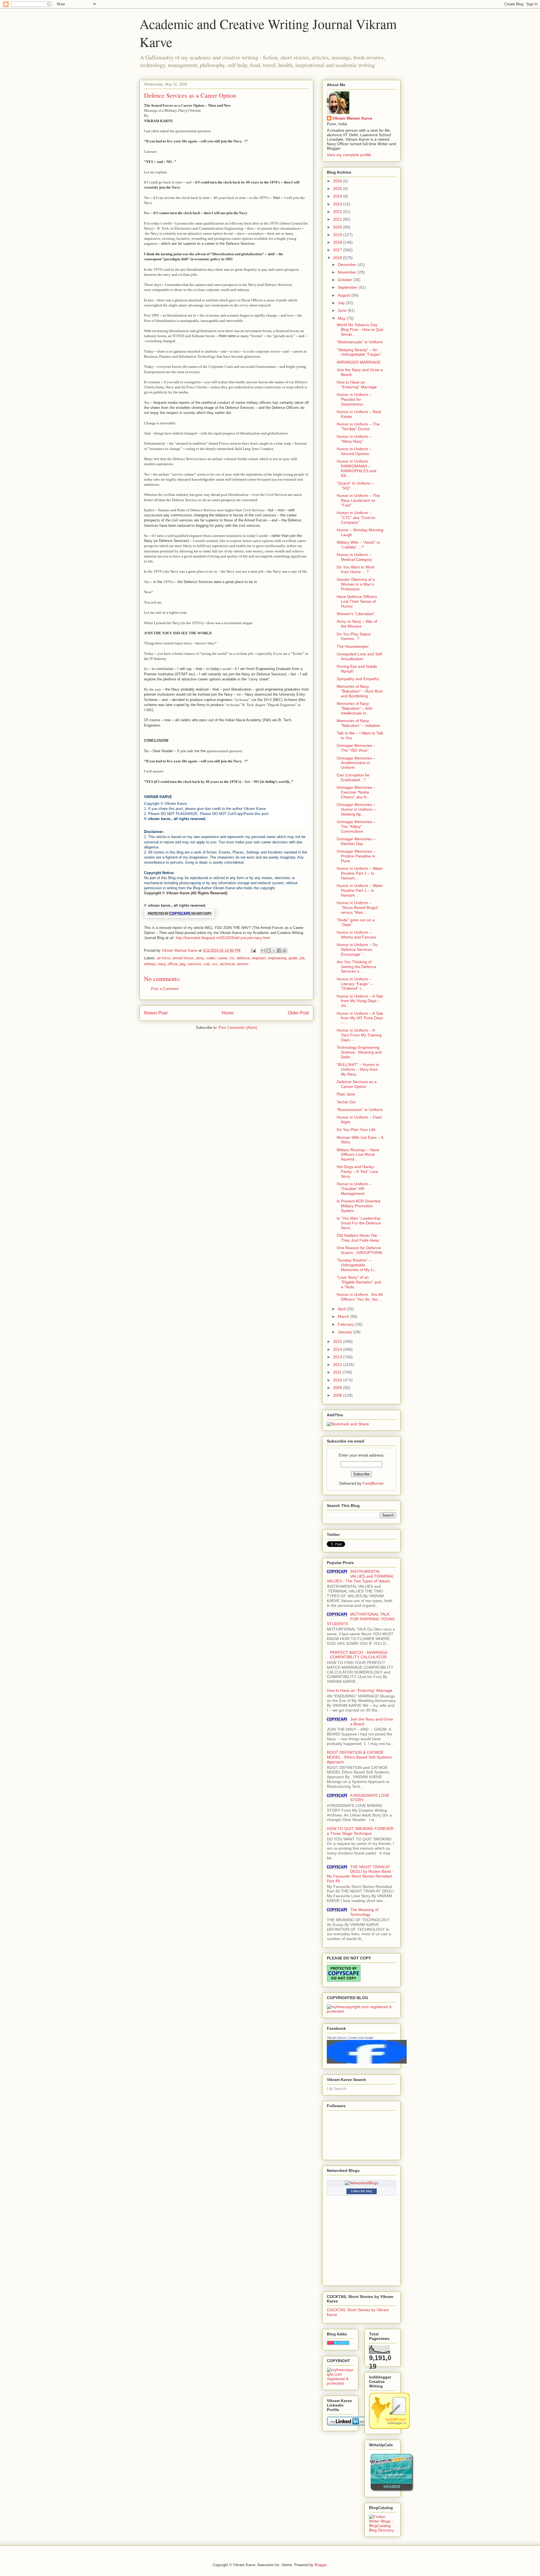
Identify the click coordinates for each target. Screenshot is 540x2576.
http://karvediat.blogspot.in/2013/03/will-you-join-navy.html (223, 938)
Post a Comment (165, 989)
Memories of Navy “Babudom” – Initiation (358, 723)
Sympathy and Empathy (358, 679)
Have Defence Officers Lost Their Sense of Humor (357, 601)
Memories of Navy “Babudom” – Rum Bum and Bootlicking (360, 691)
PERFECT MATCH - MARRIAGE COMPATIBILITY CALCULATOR (359, 1655)
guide (293, 958)
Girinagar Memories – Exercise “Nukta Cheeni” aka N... (356, 792)
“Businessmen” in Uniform (360, 1110)
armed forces (183, 958)
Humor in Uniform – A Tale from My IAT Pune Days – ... (360, 1018)
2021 (338, 219)
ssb (207, 964)
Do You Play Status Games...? (354, 636)
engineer (259, 958)
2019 (338, 235)
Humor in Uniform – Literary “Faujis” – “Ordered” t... (355, 984)
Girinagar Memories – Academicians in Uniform (356, 763)
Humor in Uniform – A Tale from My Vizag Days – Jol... (360, 1001)
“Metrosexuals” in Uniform (360, 342)
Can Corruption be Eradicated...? (353, 777)
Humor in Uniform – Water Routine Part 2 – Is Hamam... (360, 873)
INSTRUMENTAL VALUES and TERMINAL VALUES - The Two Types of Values (360, 1576)
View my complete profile (349, 155)
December (348, 265)
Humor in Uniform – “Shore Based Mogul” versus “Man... (358, 908)
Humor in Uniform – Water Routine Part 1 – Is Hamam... (360, 890)
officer (173, 964)
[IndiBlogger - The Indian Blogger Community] (389, 2427)
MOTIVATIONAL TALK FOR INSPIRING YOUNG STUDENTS (361, 1619)
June (343, 310)
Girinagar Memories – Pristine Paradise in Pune (356, 856)
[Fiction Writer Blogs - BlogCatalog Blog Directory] (382, 2530)
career (222, 958)
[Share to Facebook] (279, 951)
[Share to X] (274, 951)
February (346, 1324)
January (346, 1332)
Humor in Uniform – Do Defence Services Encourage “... (357, 949)
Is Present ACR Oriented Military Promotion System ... (358, 1206)
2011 (338, 1372)
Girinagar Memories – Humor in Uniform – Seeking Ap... (356, 809)
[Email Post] (253, 950)
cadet (211, 958)
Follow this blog (361, 2191)
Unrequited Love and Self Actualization (359, 656)
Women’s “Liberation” (356, 614)
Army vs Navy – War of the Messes (357, 624)
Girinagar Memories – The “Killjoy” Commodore (356, 826)
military (150, 964)
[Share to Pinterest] (285, 951)
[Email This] (263, 951)
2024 (338, 196)
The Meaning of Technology (364, 1912)
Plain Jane (346, 1094)
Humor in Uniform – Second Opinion (354, 451)
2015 (338, 1341)
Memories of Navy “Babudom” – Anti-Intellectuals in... (355, 708)
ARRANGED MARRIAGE (359, 362)
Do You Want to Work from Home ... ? (356, 569)
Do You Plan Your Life (356, 1130)
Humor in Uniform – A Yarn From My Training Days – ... (359, 1035)
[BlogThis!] (269, 951)
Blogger (320, 2565)
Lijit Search (337, 2089)
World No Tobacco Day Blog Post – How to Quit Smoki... (360, 330)
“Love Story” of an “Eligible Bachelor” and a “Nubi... (359, 1282)
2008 (338, 1395)
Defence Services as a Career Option (357, 1084)
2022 (338, 212)
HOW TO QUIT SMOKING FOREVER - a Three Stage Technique (361, 1831)
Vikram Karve (336, 2038)
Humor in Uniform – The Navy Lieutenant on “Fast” (358, 500)
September (348, 287)
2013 (338, 1357)
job (302, 958)
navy (162, 964)
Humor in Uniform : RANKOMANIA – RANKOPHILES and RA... (356, 468)
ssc (215, 964)
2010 (338, 1380)
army (200, 958)
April (342, 1309)
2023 (338, 204)
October (346, 280)
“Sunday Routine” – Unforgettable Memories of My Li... (357, 1265)
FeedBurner (373, 1483)
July (342, 303)
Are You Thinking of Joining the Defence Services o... (356, 967)
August (345, 295)
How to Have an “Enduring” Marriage (357, 385)
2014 (338, 1349)
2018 (338, 242)
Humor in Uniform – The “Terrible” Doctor (358, 426)
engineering (277, 958)
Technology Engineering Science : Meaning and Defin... (359, 1052)
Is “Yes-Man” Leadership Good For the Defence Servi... (359, 1223)
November (348, 272)
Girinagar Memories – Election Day (356, 841)
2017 (338, 250)
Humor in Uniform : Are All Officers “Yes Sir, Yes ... (360, 1297)
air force (164, 958)
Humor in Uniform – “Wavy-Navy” (354, 439)
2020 (338, 227)
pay (183, 964)
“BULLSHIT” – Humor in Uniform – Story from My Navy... (358, 1069)
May (342, 318)
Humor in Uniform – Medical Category (354, 557)
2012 (338, 1365)
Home (228, 1013)
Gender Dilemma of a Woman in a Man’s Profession (356, 584)
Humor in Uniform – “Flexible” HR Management (354, 1189)
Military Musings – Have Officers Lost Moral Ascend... (358, 1155)
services (194, 964)
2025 (338, 189)
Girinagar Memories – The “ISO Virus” (356, 748)
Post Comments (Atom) (238, 1028)
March (344, 1316)
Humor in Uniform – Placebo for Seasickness (354, 399)
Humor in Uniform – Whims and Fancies (356, 935)
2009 (338, 1388)
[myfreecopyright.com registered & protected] (361, 2011)
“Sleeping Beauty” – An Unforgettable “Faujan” (359, 352)
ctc (232, 958)
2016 (338, 258)
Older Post (298, 1013)
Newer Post (156, 1013)
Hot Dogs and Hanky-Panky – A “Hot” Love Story (357, 1171)
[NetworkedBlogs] (362, 2183)
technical (227, 964)
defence (243, 958)
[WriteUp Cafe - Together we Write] (391, 2490)
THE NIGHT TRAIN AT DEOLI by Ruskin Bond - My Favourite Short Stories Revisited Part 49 (360, 1874)
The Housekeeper (353, 646)
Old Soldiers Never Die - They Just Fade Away (358, 1238)
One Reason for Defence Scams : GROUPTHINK (360, 1250)
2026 (338, 181)
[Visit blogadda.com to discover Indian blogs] (338, 2344)
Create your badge (361, 2038)
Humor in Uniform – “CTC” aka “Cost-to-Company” (356, 518)
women (243, 964)
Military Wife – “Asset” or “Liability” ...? (358, 545)
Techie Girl (346, 1102)
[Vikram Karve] (367, 2062)
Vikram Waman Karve (352, 118)
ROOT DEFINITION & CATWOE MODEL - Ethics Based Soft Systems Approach (359, 1757)
